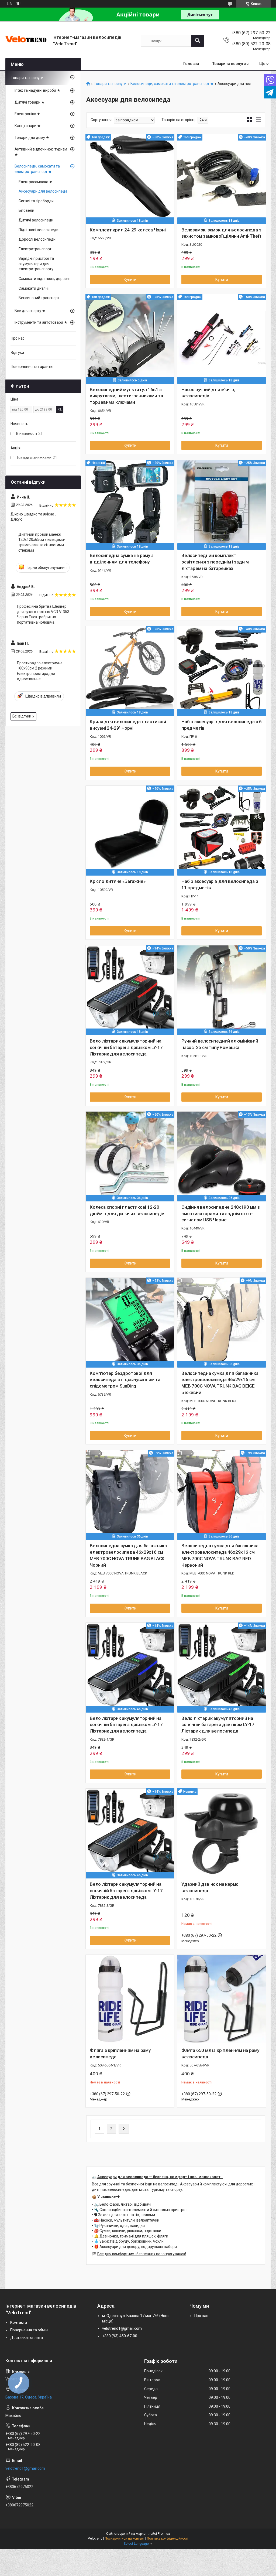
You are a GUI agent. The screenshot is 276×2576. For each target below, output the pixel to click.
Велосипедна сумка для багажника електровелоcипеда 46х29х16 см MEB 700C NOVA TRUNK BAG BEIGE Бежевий (220, 1383)
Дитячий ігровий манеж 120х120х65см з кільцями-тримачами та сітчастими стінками (42, 542)
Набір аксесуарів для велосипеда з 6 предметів (222, 725)
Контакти (19, 2322)
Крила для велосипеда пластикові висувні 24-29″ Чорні (128, 725)
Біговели (26, 210)
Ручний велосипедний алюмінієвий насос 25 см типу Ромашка (220, 1044)
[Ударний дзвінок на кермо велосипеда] (222, 1833)
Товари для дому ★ (32, 138)
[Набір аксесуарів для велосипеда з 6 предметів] (222, 670)
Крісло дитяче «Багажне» (118, 881)
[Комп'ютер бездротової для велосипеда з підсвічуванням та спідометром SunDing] (130, 1322)
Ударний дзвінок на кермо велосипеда (210, 1887)
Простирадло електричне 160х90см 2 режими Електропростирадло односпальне (40, 671)
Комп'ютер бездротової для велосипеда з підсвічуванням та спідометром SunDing (125, 1380)
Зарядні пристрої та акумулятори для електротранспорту (36, 264)
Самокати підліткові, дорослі (44, 279)
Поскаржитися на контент (125, 2539)
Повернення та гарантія (32, 367)
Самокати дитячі (34, 288)
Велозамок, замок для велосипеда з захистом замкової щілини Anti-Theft (221, 233)
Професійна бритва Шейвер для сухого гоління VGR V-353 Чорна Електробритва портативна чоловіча (43, 614)
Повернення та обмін (29, 2330)
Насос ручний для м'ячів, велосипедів (208, 393)
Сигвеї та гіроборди (36, 201)
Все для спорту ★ (30, 311)
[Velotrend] (27, 41)
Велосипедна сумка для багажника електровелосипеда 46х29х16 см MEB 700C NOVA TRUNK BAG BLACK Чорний (128, 1555)
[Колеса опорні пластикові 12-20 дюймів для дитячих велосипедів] (130, 1156)
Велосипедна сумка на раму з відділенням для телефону (122, 559)
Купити (130, 279)
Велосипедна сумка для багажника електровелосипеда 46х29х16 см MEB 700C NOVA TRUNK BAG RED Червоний (220, 1555)
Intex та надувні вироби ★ (37, 90)
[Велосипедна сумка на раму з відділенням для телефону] (130, 504)
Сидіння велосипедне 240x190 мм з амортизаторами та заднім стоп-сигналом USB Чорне (221, 1214)
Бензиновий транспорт (39, 298)
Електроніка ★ (27, 114)
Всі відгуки (22, 716)
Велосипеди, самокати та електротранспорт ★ (172, 84)
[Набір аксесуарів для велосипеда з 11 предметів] (222, 830)
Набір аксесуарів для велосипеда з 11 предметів (220, 884)
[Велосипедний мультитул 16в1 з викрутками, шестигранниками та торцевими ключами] (130, 338)
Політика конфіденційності (168, 2539)
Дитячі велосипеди (36, 220)
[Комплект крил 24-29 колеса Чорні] (130, 179)
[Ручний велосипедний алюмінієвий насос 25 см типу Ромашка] (222, 990)
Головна (191, 64)
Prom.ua (164, 2534)
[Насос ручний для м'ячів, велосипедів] (222, 338)
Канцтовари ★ (28, 126)
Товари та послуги (229, 64)
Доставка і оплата (27, 2338)
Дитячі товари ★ (30, 102)
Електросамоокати (35, 182)
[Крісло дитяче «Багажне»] (130, 830)
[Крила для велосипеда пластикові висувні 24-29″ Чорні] (130, 670)
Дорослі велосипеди (37, 239)
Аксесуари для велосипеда (43, 191)
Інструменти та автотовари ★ (41, 322)
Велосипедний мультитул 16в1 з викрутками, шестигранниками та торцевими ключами (126, 396)
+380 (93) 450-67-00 (120, 2336)
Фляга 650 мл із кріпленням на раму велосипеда (220, 2054)
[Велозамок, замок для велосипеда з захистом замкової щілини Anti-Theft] (222, 179)
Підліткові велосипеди (39, 230)
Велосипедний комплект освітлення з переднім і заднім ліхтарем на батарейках (215, 562)
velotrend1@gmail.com (122, 2328)
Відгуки (17, 353)
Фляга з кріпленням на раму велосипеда (120, 2054)
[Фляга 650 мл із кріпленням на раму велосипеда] (222, 1999)
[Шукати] (198, 41)
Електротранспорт (35, 249)
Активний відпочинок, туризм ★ (41, 152)
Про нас (18, 338)
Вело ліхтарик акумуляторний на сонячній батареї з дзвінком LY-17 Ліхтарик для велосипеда (126, 1047)
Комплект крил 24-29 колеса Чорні (128, 230)
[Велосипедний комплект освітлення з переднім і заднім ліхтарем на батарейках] (222, 504)
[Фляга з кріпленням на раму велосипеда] (130, 1999)
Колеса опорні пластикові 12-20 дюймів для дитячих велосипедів (127, 1210)
